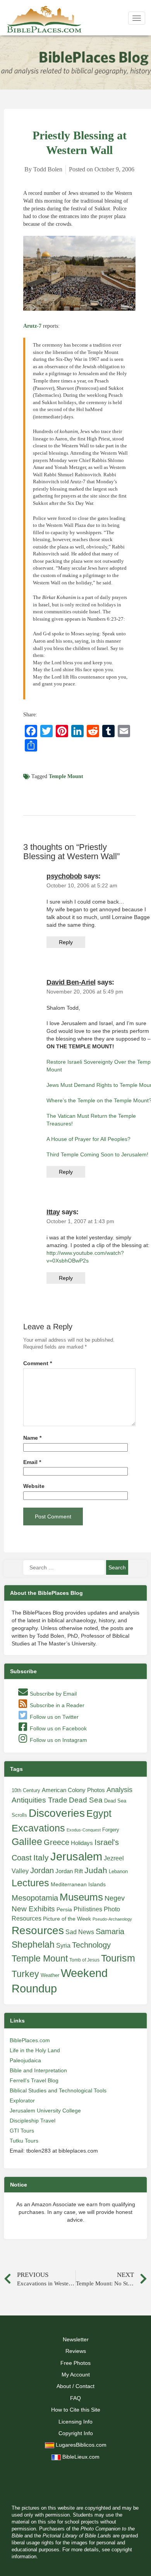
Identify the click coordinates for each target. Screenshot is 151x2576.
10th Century (26, 1790)
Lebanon (118, 1871)
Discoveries (57, 1813)
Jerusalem (76, 1856)
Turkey (25, 1974)
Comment (38, 1363)
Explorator (22, 2100)
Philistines (88, 1909)
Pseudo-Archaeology (112, 1919)
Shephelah (33, 1945)
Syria (63, 1945)
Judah (96, 1870)
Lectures (30, 1883)
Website (34, 1486)
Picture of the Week (67, 1919)
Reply (66, 942)
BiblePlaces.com (30, 2040)
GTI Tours (22, 2131)
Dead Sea (86, 1800)
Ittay (53, 1212)
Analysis (119, 1790)
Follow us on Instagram (58, 1740)
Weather (50, 1975)
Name (32, 1438)
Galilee (27, 1842)
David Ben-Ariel (71, 982)
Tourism (118, 1958)
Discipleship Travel (33, 2121)
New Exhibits (33, 1909)
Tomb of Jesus (84, 1960)
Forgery (111, 1830)
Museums (81, 1897)
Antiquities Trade (39, 1800)
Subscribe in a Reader (56, 1705)
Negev (115, 1898)
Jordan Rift (69, 1871)
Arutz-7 (32, 326)
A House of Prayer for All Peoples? (88, 1139)
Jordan (42, 1870)
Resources (38, 1930)
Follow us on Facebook (57, 1728)
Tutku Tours (24, 2141)
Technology (91, 1945)
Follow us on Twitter (53, 1717)
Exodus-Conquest (84, 1830)
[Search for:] (64, 1567)
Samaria (110, 1931)
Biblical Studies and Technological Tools (58, 2090)
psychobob (64, 876)
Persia (64, 1909)
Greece (57, 1842)
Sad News (80, 1932)
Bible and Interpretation (38, 2070)
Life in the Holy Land (35, 2050)
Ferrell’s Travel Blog (34, 2080)
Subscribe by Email (52, 1694)
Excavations (38, 1828)
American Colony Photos (73, 1790)
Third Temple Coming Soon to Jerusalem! (97, 1154)
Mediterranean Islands (78, 1884)
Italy (41, 1858)
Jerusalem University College (45, 2111)
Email (32, 1462)
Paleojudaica (25, 2060)
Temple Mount (66, 776)
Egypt (99, 1813)
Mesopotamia (35, 1898)
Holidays (82, 1843)
